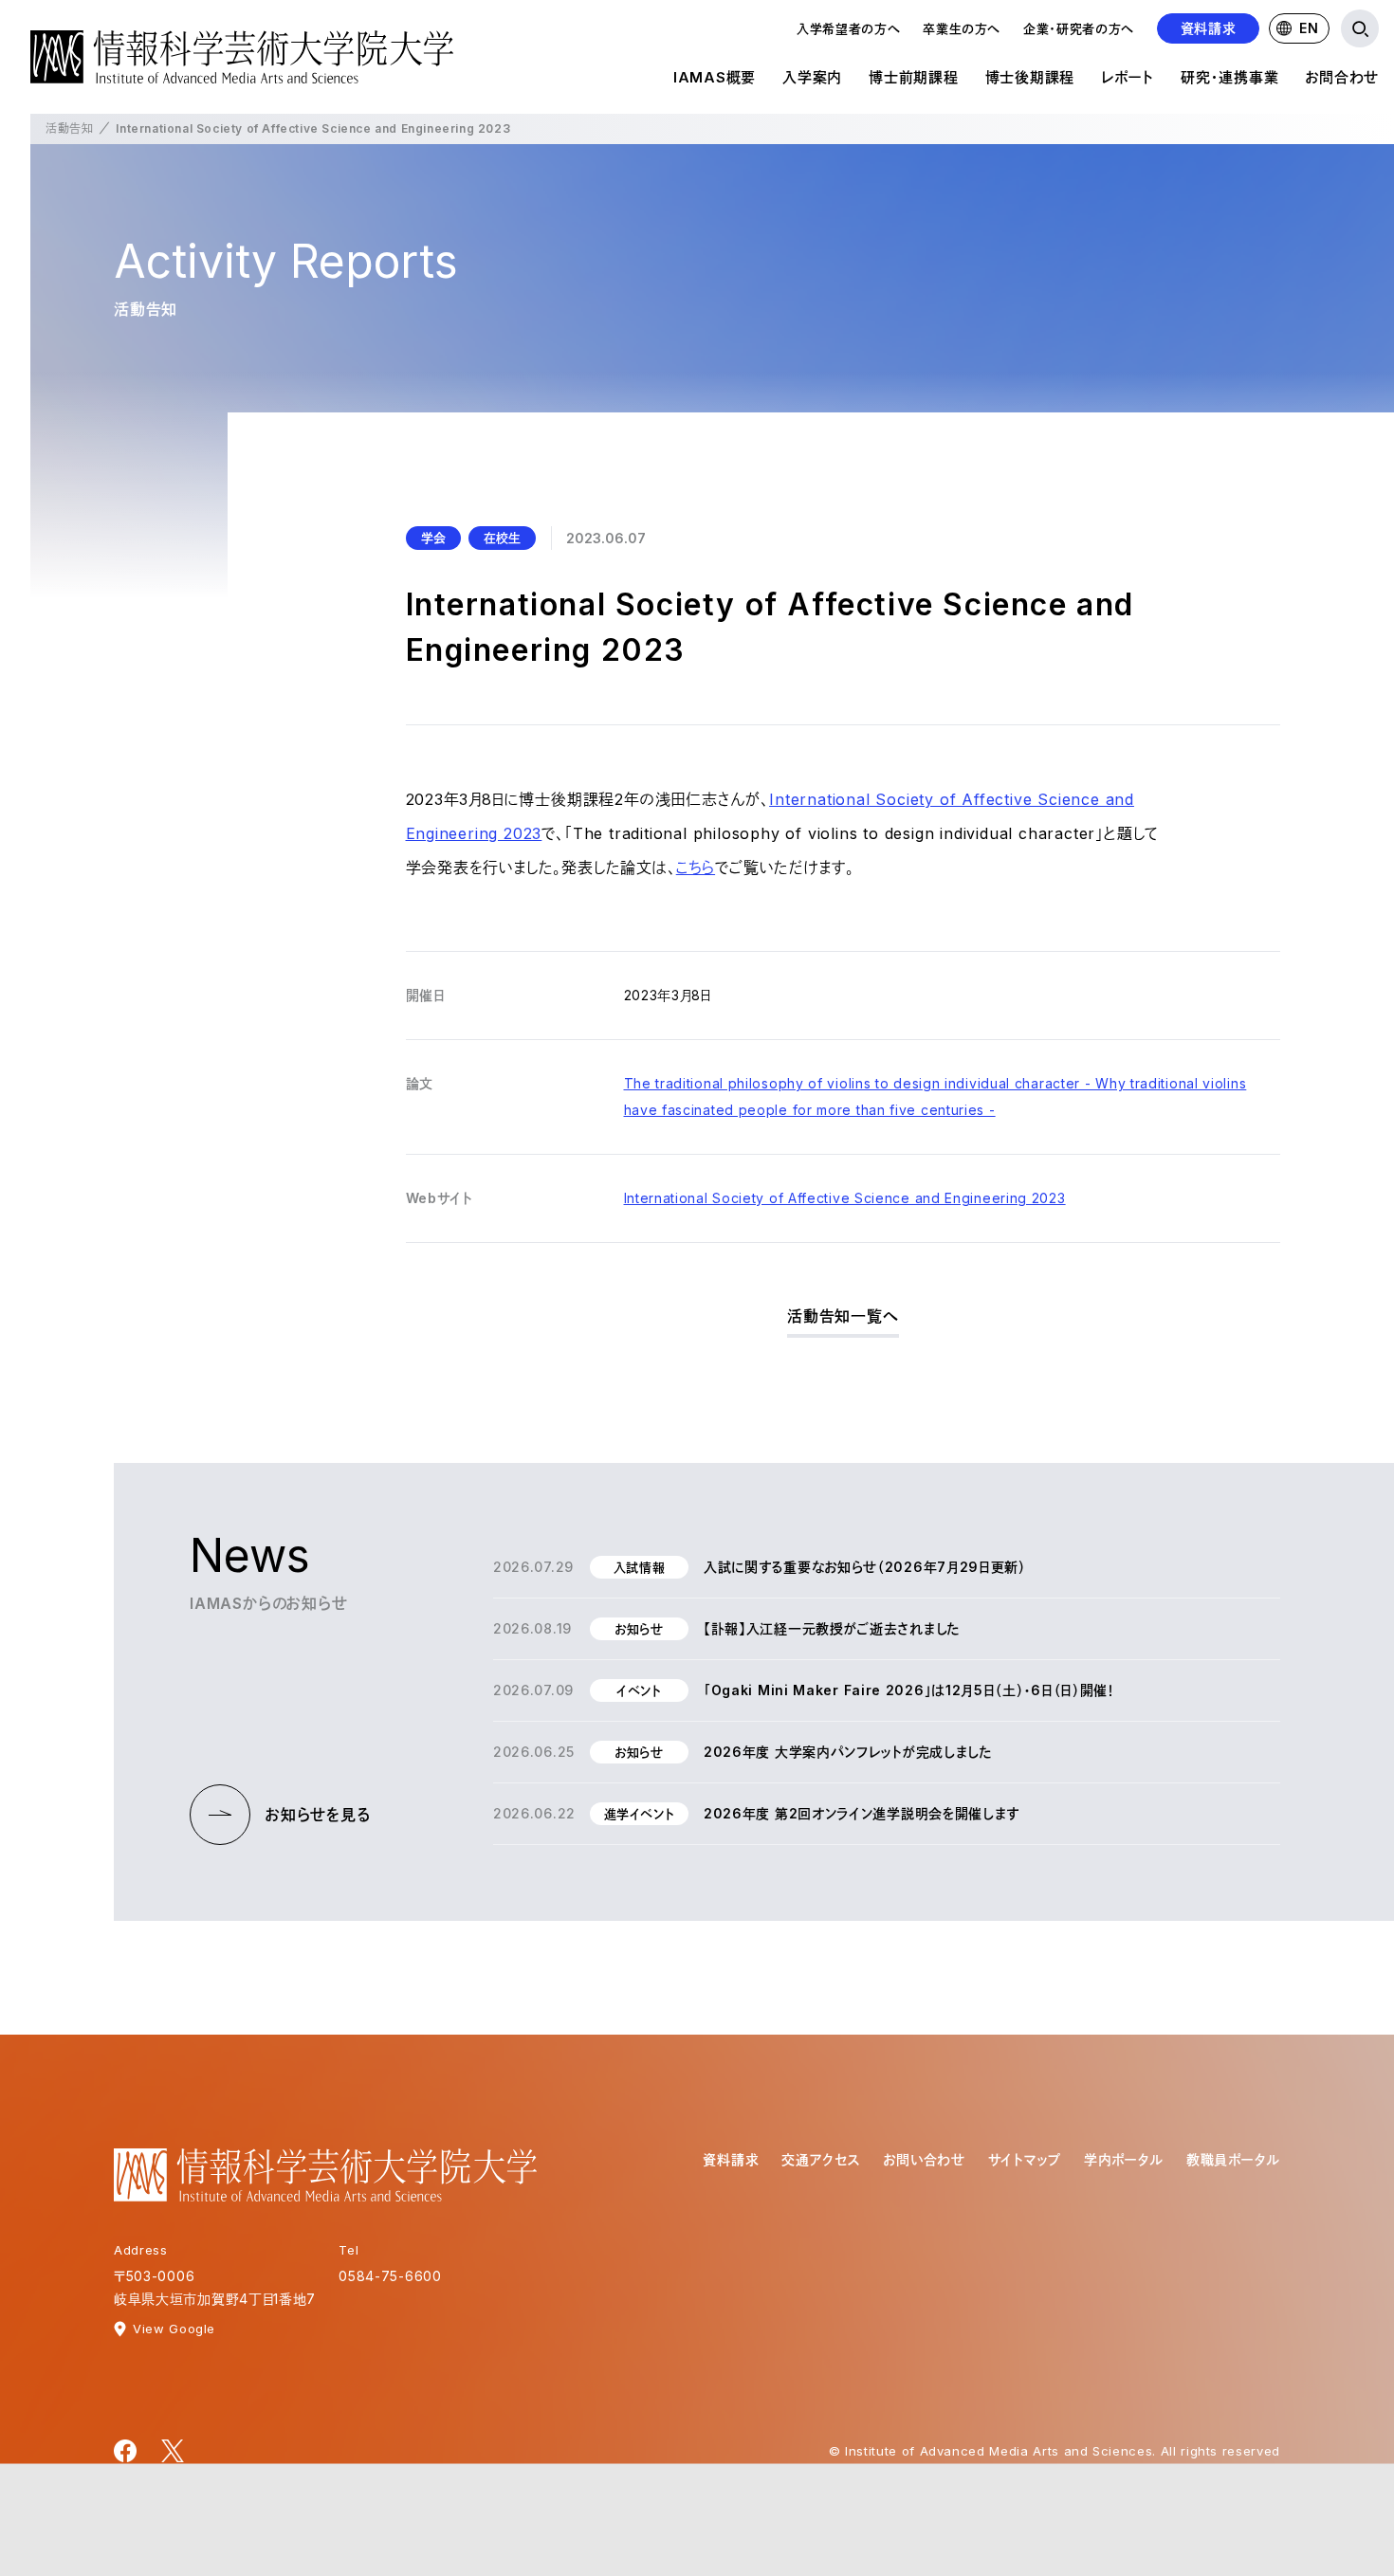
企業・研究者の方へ (1079, 28)
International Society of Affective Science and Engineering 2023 (845, 1198)
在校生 (502, 538)
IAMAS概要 (715, 77)
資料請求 (1209, 28)
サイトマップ (1025, 2159)
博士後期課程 (1030, 77)
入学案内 (812, 77)
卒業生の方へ (962, 28)
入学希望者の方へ (848, 28)
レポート (1128, 77)
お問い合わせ (924, 2159)
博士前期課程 (914, 77)
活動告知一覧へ (843, 1316)
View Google (174, 2329)
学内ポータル (1124, 2159)
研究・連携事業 (1229, 77)
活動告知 (69, 128)
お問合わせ (1342, 77)
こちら (696, 868)
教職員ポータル (1233, 2159)
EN (1309, 28)
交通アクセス (821, 2159)
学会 (433, 538)
